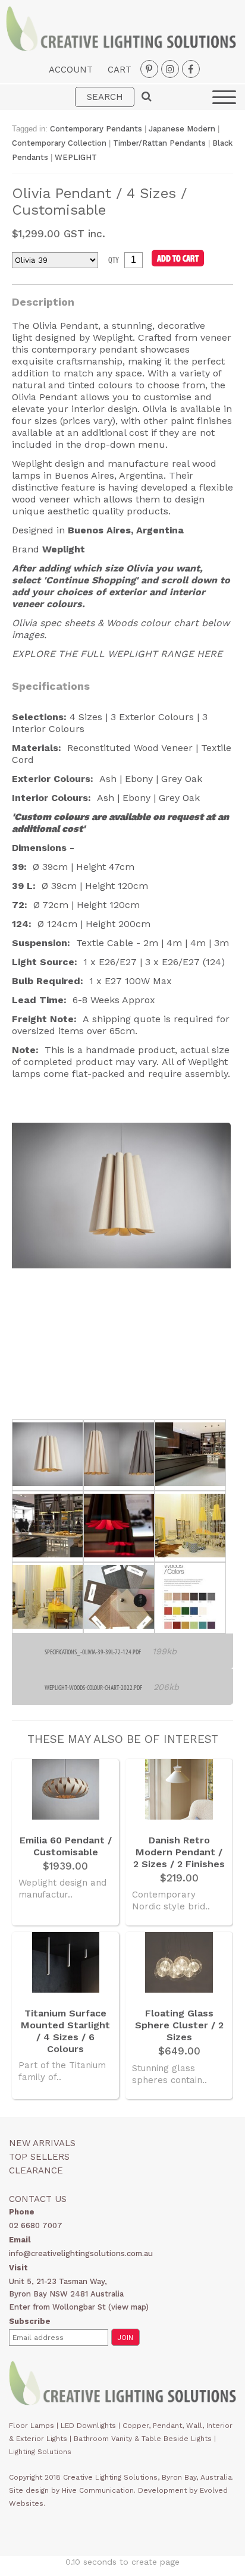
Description (43, 302)
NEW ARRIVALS (42, 2143)
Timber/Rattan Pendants (159, 143)
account (71, 70)
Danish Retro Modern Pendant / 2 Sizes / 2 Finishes (179, 1852)
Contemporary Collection (59, 143)
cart (120, 70)
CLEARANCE (36, 2170)
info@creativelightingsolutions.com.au (81, 2253)
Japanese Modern (183, 129)
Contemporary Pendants (96, 129)
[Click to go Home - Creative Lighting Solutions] (121, 48)
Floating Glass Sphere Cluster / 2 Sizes (179, 2025)
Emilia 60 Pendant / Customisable (66, 1846)
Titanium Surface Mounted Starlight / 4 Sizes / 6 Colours (65, 2031)
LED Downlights (88, 2426)
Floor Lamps (32, 2426)
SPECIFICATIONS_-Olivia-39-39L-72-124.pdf (93, 1652)
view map (128, 2307)
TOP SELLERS (39, 2157)
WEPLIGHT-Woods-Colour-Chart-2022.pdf (93, 1687)
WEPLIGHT (76, 157)
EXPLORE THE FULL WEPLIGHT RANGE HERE (117, 654)
